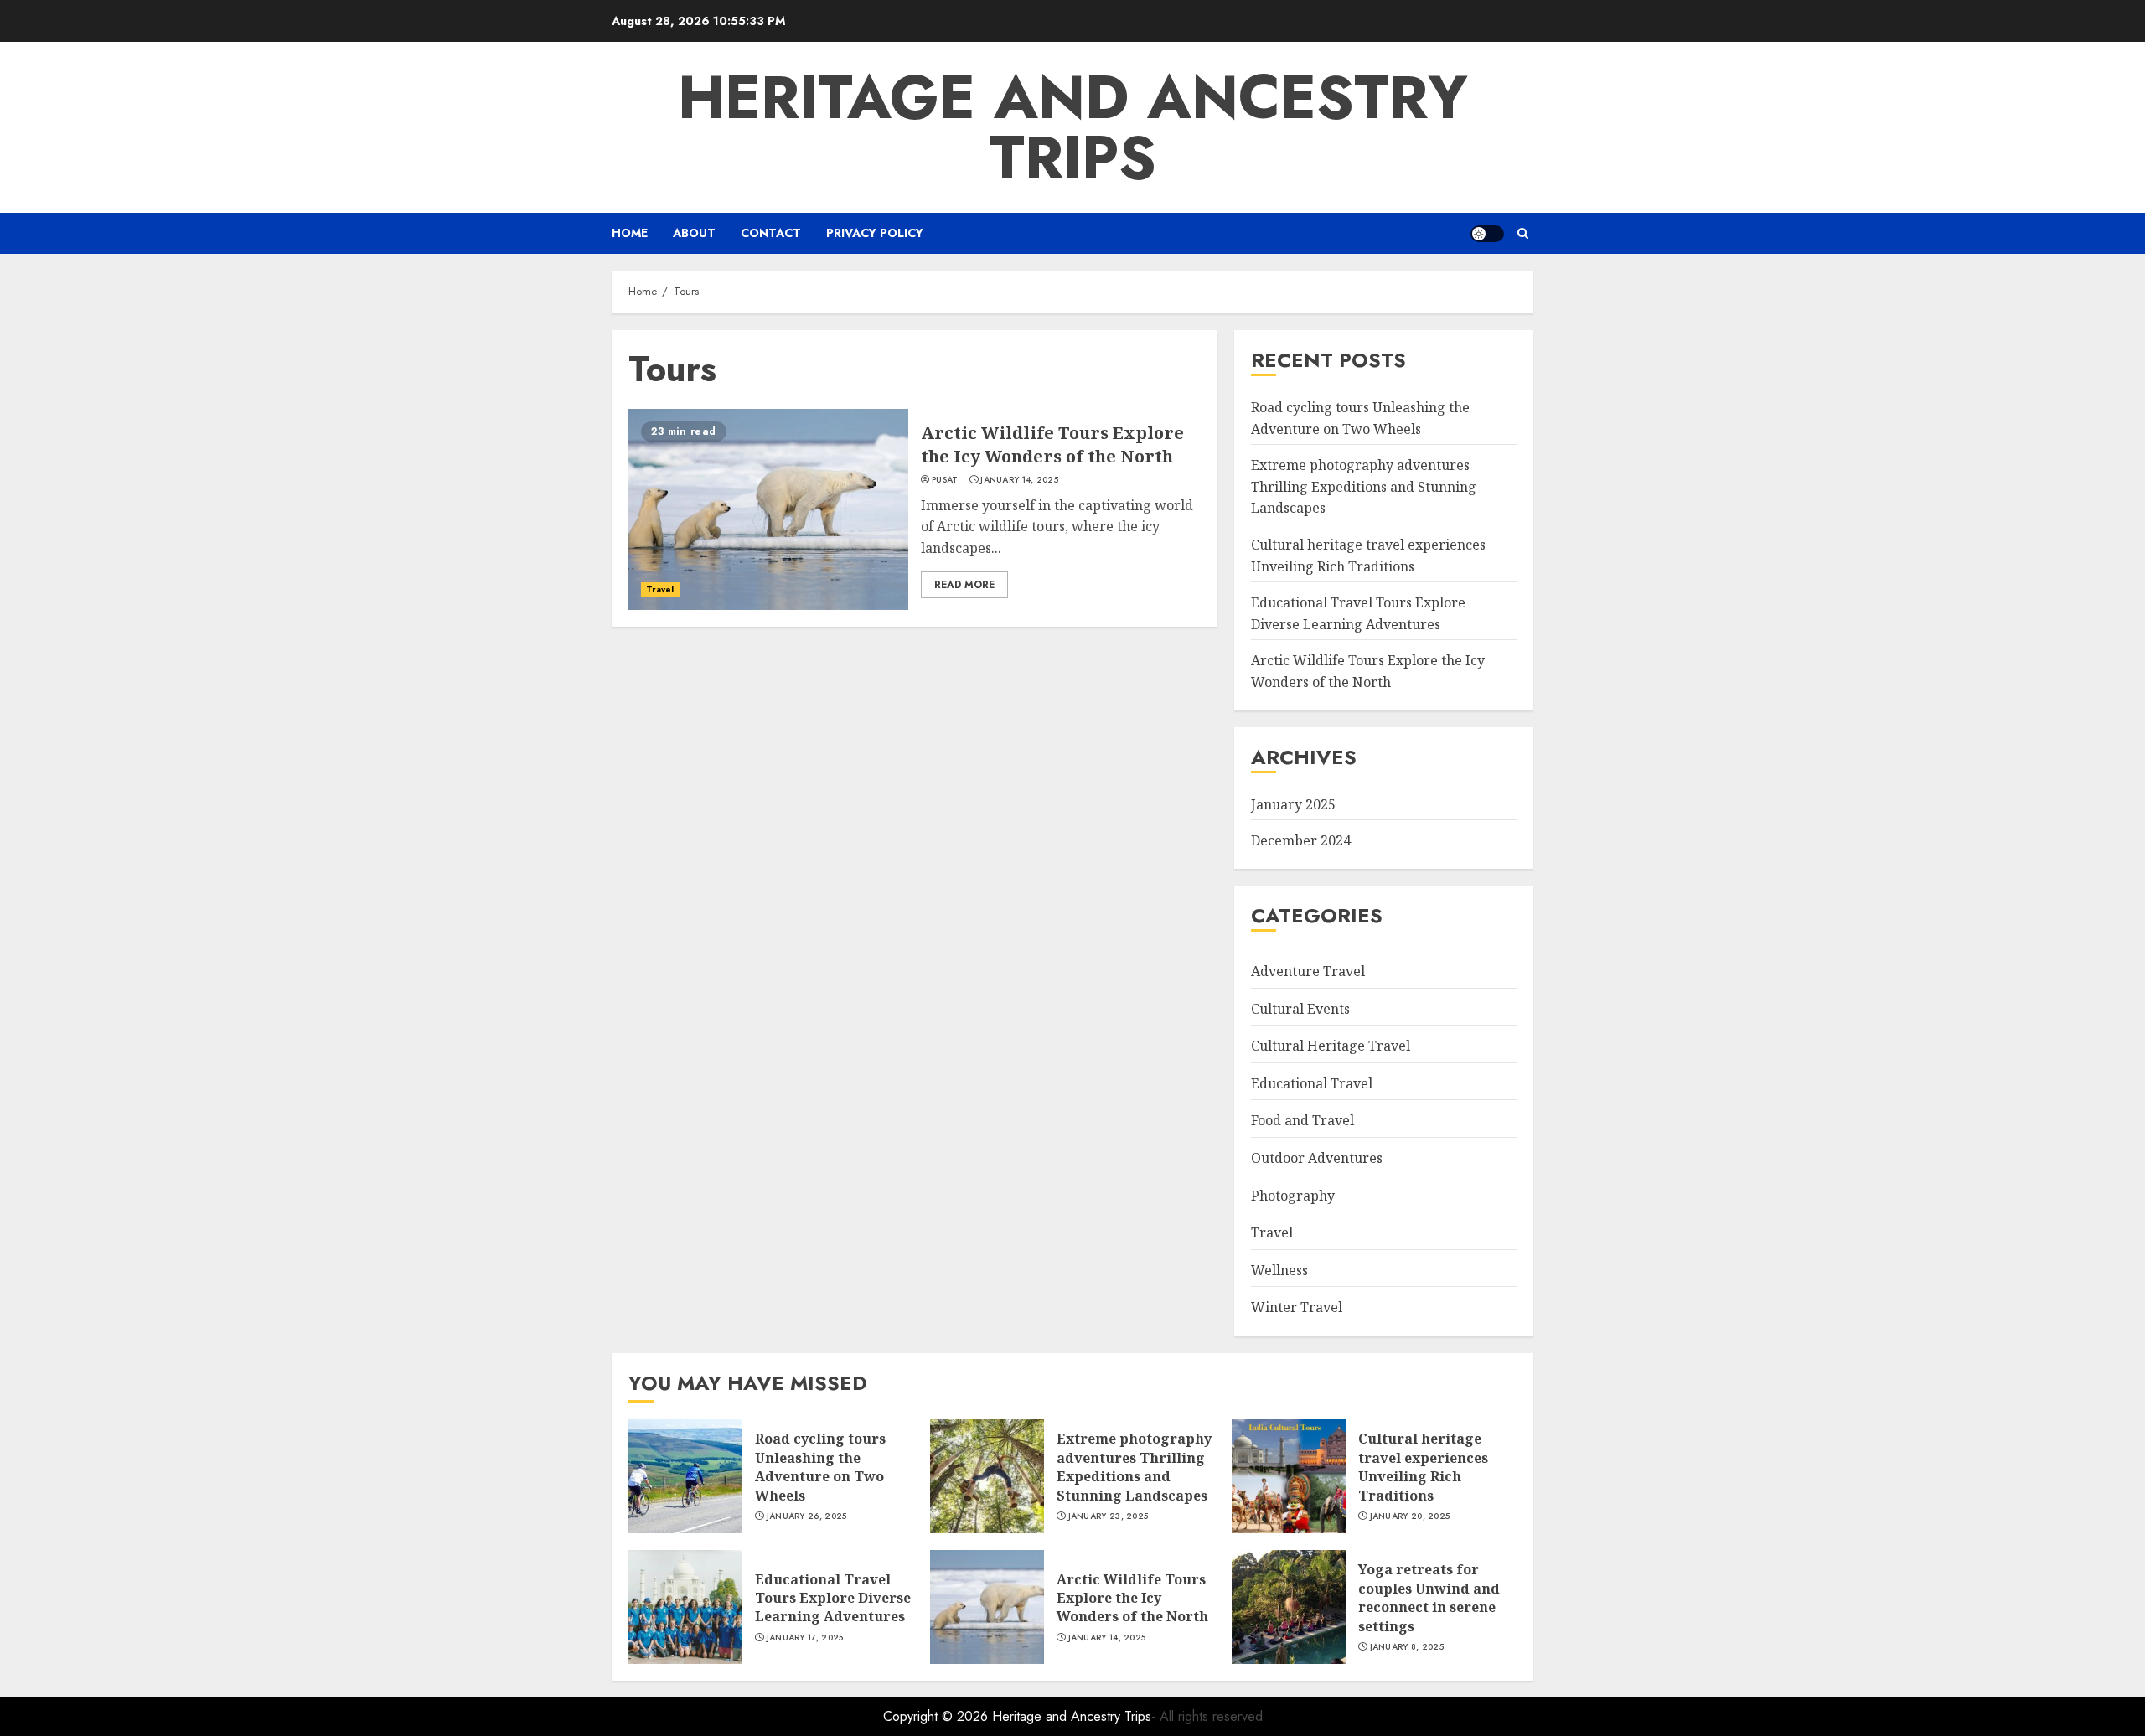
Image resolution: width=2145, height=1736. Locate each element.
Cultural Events (1300, 1009)
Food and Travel (1303, 1120)
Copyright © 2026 (938, 1716)
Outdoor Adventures (1317, 1158)
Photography (1293, 1196)
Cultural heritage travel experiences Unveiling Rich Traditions (1423, 1467)
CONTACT (771, 233)
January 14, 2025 (1019, 480)
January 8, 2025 (1407, 1647)
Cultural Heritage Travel (1331, 1046)
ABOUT (694, 233)
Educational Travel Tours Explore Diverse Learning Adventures (833, 1598)
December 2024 (1301, 840)
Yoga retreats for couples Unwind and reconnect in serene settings (1429, 1597)
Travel (660, 589)
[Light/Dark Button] (1487, 234)
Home (630, 233)
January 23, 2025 (1109, 1516)
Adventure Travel (1308, 971)
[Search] (1523, 233)
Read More (964, 585)
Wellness (1279, 1270)
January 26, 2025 (807, 1516)
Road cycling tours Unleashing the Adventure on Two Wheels (820, 1467)
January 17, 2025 (805, 1638)
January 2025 (1293, 804)
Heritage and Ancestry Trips (1073, 127)
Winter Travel (1297, 1307)
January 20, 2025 (1410, 1516)
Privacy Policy (875, 233)
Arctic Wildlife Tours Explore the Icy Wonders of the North (1052, 444)
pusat (945, 480)
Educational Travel (1312, 1083)
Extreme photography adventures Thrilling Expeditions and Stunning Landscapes (1364, 486)
